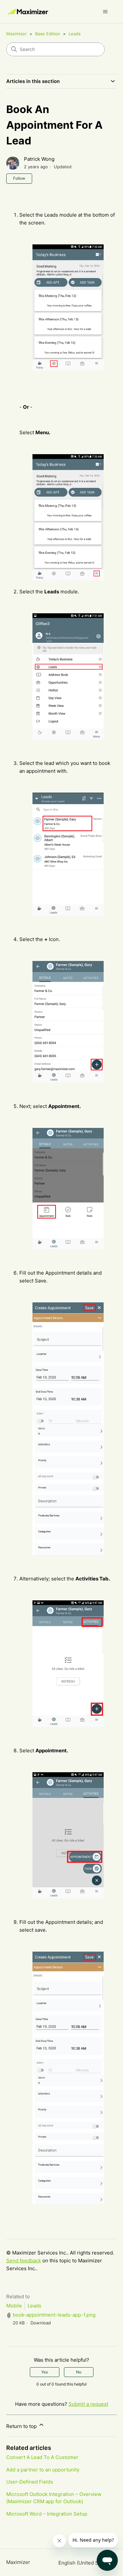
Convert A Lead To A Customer (42, 2457)
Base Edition (48, 34)
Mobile (14, 2306)
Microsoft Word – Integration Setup (47, 2514)
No (79, 2372)
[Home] (28, 12)
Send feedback (24, 2261)
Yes (45, 2372)
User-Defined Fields (30, 2482)
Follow (19, 178)
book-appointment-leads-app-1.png (54, 2315)
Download (41, 2323)
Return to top (22, 2426)
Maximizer (17, 34)
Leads (75, 34)
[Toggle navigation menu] (105, 12)
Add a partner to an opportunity (43, 2470)
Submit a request (88, 2404)
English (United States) (86, 2563)
